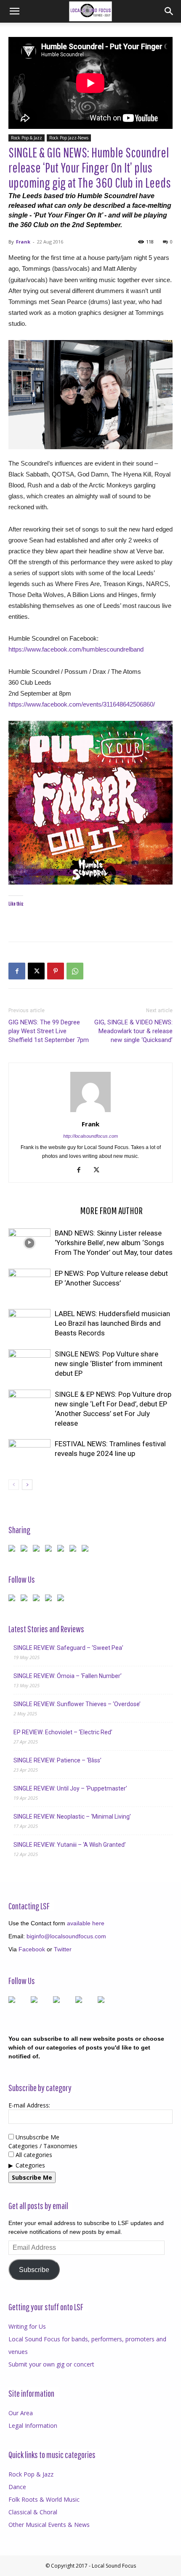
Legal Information (33, 2425)
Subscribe (34, 2270)
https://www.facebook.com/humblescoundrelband (76, 649)
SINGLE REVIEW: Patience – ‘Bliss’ (57, 1760)
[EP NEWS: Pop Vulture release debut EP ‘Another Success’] (29, 1283)
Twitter (63, 1949)
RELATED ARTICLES (42, 1210)
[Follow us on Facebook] (13, 1600)
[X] (36, 971)
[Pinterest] (56, 971)
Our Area (21, 2413)
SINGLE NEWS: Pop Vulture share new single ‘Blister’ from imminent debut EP (109, 1364)
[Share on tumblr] (75, 1550)
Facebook (32, 1949)
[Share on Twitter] (26, 1550)
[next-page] (27, 1485)
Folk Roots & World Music (44, 2499)
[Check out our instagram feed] (62, 1600)
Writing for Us (27, 2326)
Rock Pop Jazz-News (69, 138)
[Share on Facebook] (13, 1550)
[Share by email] (87, 1550)
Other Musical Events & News (49, 2525)
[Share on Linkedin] (62, 1550)
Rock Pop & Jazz (27, 138)
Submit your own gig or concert (51, 2364)
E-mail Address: (29, 2105)
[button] (14, 11)
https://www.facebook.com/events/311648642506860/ (82, 704)
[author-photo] (90, 1112)
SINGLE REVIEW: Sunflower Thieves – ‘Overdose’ (77, 1704)
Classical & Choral (33, 2512)
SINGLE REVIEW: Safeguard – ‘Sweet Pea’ (68, 1648)
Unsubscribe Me (37, 2137)
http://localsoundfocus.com (90, 1136)
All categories (33, 2155)
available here (86, 1923)
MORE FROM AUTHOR (111, 1210)
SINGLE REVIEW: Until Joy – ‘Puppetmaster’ (70, 1788)
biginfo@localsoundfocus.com (66, 1936)
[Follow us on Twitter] (26, 1600)
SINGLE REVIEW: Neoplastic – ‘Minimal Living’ (72, 1817)
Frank (23, 242)
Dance (17, 2487)
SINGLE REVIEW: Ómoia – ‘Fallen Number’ (68, 1676)
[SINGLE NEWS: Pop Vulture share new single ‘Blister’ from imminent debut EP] (29, 1364)
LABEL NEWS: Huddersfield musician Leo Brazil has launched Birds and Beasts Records (112, 1323)
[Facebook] (17, 971)
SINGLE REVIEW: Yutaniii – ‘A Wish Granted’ (70, 1845)
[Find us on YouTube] (50, 1600)
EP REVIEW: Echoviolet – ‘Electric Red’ (63, 1732)
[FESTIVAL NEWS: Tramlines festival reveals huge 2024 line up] (29, 1454)
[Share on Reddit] (38, 1550)
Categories (30, 2165)
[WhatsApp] (75, 971)
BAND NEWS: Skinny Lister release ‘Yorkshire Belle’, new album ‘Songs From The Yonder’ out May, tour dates (114, 1243)
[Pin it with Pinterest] (50, 1550)
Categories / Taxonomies (43, 2146)
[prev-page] (14, 1485)
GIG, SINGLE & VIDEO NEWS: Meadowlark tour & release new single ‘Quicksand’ (133, 1031)
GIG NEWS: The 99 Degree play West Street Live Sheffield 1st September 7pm (49, 1031)
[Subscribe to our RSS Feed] (38, 1600)
